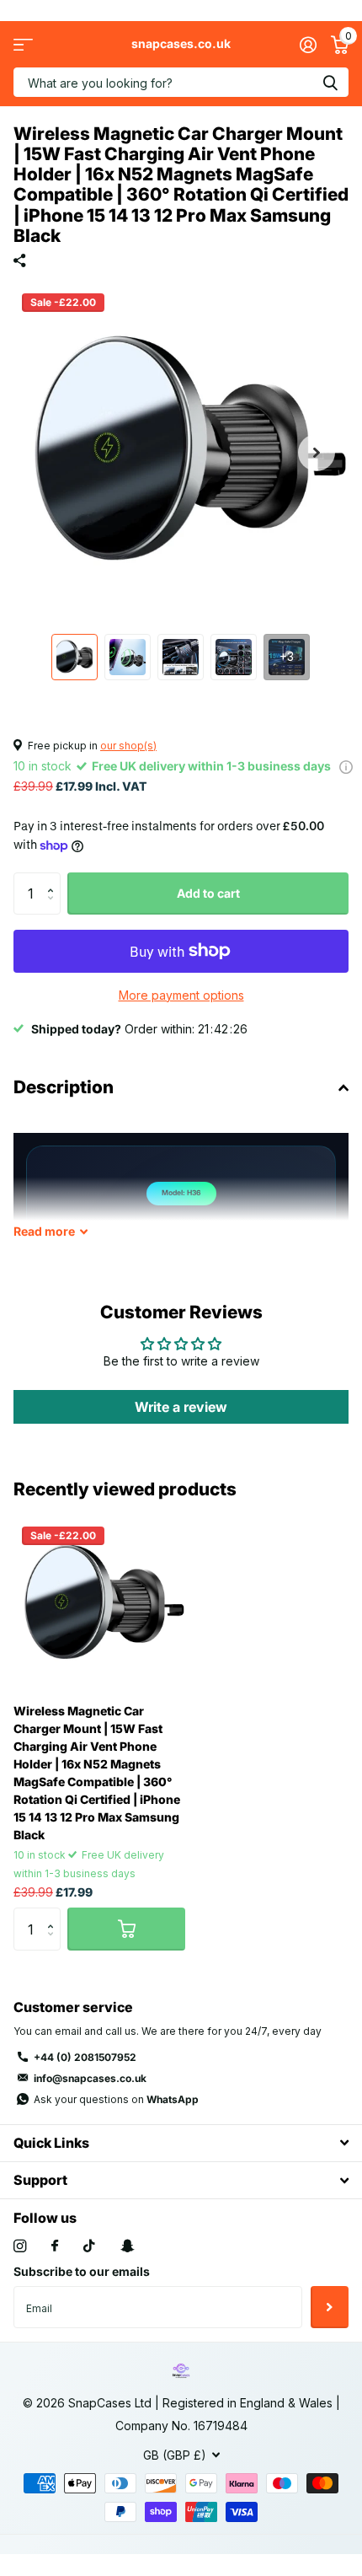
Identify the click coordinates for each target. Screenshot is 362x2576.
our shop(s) (128, 746)
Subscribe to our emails (82, 2271)
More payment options (181, 995)
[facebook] (55, 2246)
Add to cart (208, 893)
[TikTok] (89, 2246)
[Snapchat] (127, 2246)
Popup (346, 766)
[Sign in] (308, 45)
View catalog (23, 44)
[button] (317, 453)
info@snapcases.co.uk (90, 2078)
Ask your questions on (116, 2099)
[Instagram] (20, 2246)
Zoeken (330, 82)
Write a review (181, 1407)
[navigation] (75, 657)
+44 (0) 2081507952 (85, 2057)
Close (181, 2143)
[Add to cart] (126, 1929)
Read (44, 1231)
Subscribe (330, 2307)
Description (64, 1087)
